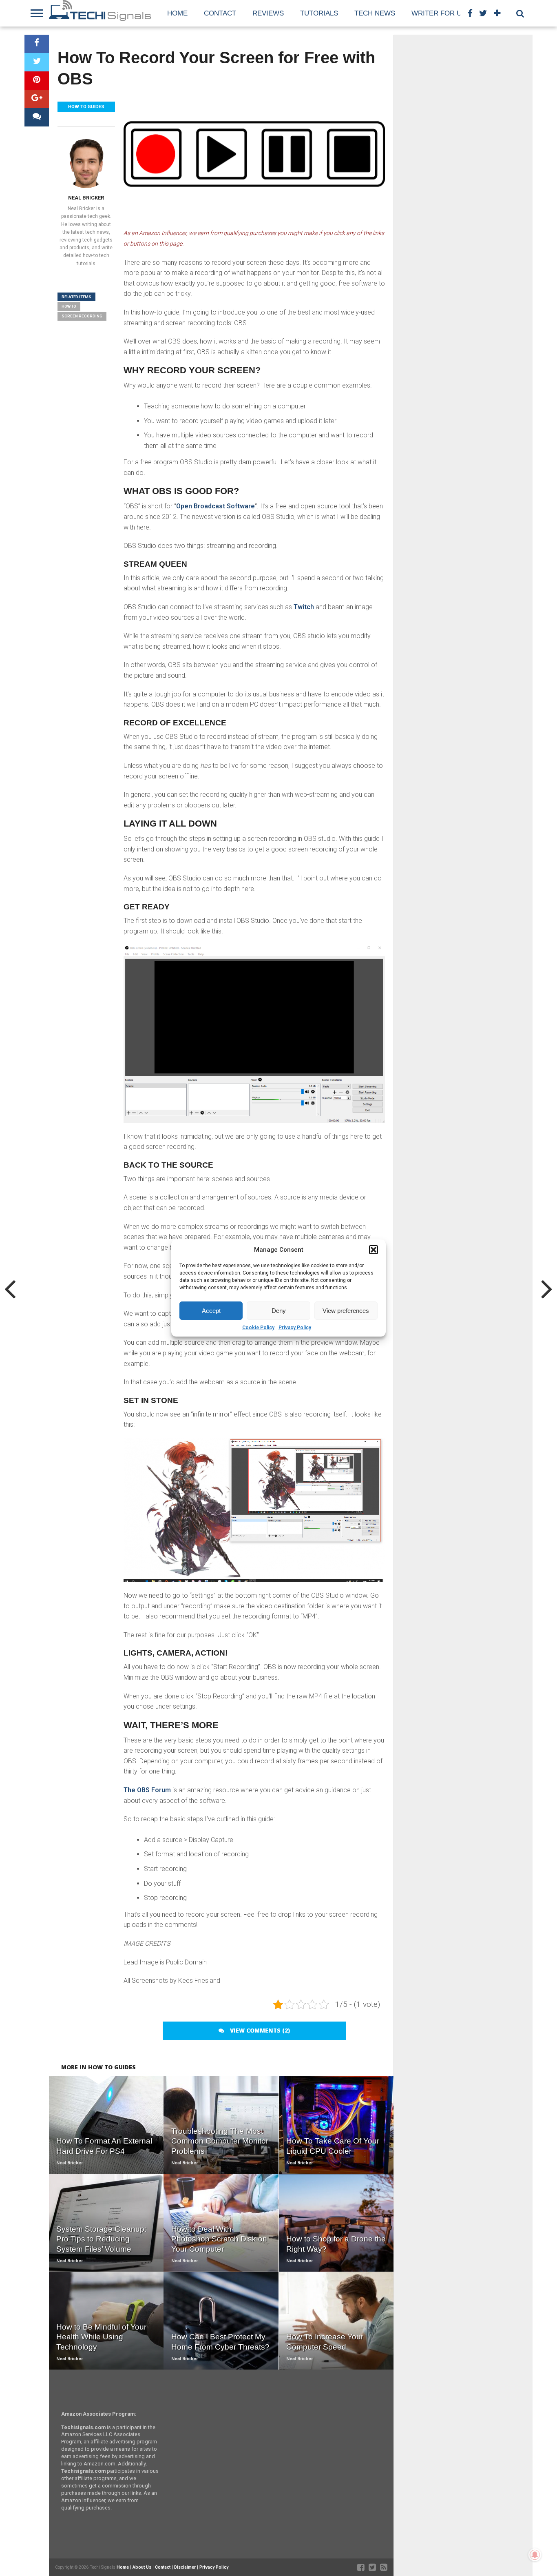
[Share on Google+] (37, 99)
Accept (211, 1311)
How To (69, 306)
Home (177, 13)
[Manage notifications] (535, 2555)
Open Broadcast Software (216, 506)
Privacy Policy (295, 1328)
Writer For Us (439, 13)
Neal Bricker (86, 198)
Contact (220, 13)
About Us (142, 2567)
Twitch (304, 607)
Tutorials (319, 13)
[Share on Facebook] (37, 44)
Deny (279, 1311)
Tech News (375, 13)
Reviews (268, 13)
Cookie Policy (258, 1328)
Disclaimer (185, 2567)
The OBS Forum (147, 1790)
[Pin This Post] (37, 81)
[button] (374, 1250)
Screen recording (82, 316)
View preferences (346, 1311)
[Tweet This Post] (37, 62)
